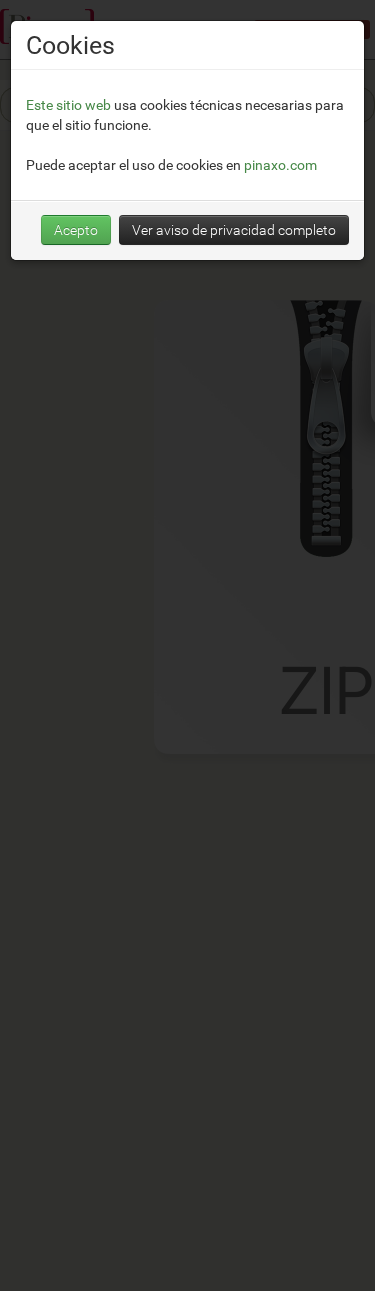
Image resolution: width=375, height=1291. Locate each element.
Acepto (76, 229)
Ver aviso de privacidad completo (234, 229)
